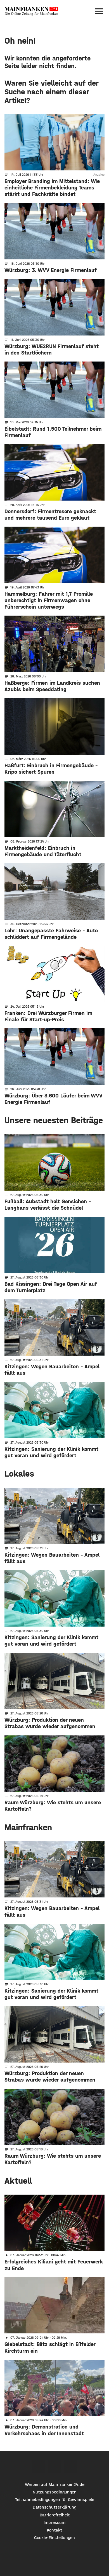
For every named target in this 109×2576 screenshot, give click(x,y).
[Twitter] (55, 2466)
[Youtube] (71, 2466)
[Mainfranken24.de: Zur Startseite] (31, 11)
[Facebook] (39, 2466)
